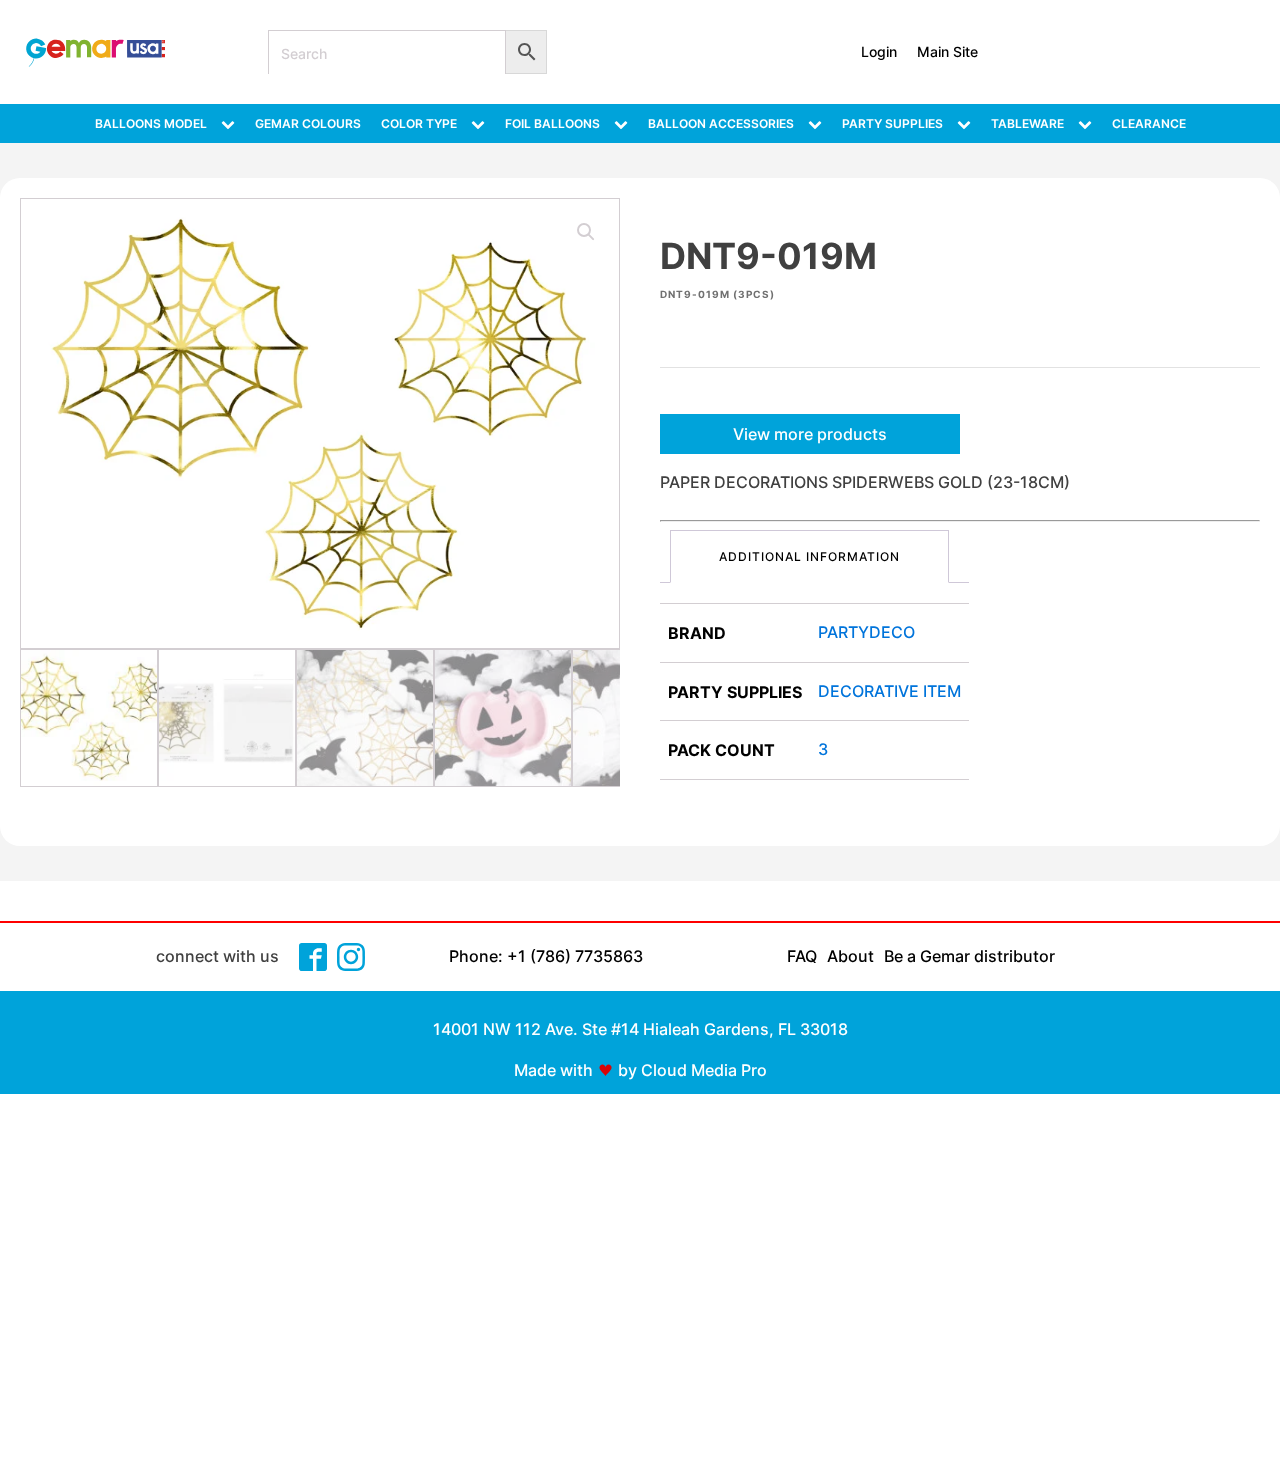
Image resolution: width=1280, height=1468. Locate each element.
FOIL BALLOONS (552, 123)
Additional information (809, 556)
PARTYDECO (866, 632)
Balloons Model (151, 123)
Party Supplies (892, 123)
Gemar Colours (308, 123)
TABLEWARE (1027, 123)
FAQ (802, 956)
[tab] (809, 556)
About (850, 956)
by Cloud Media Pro (692, 1070)
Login (879, 51)
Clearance (1149, 123)
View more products (810, 434)
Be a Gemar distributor (969, 956)
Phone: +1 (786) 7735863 (546, 956)
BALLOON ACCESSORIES (721, 123)
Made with (553, 1070)
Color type (419, 123)
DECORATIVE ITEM (889, 691)
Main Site (947, 51)
